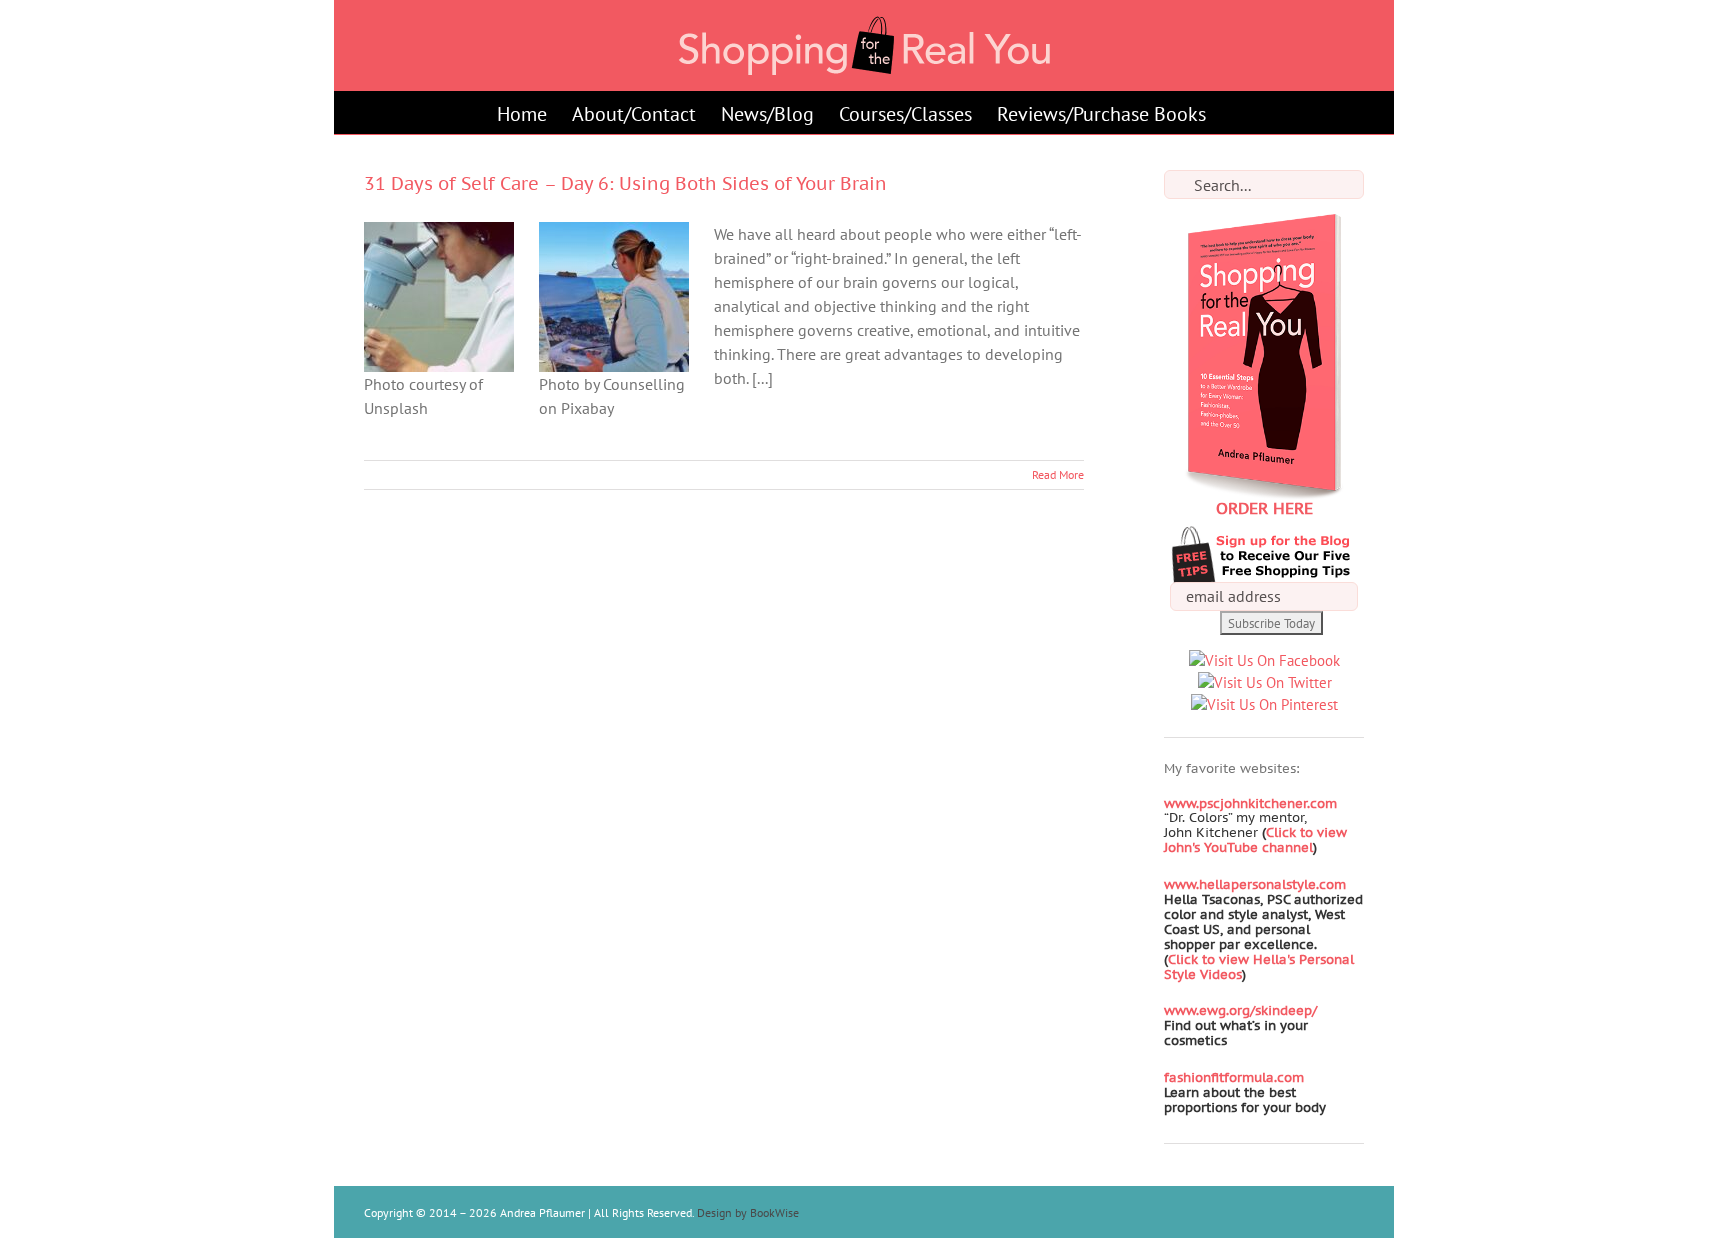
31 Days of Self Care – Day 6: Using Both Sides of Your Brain (625, 183)
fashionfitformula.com (1234, 1077)
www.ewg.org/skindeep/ (1240, 1010)
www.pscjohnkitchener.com (1250, 803)
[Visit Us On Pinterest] (1264, 704)
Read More (1058, 474)
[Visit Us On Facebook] (1264, 660)
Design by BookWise (748, 1212)
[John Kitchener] (1260, 832)
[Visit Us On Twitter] (1264, 682)
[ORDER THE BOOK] (1264, 224)
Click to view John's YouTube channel (1255, 840)
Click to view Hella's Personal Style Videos (1259, 967)
